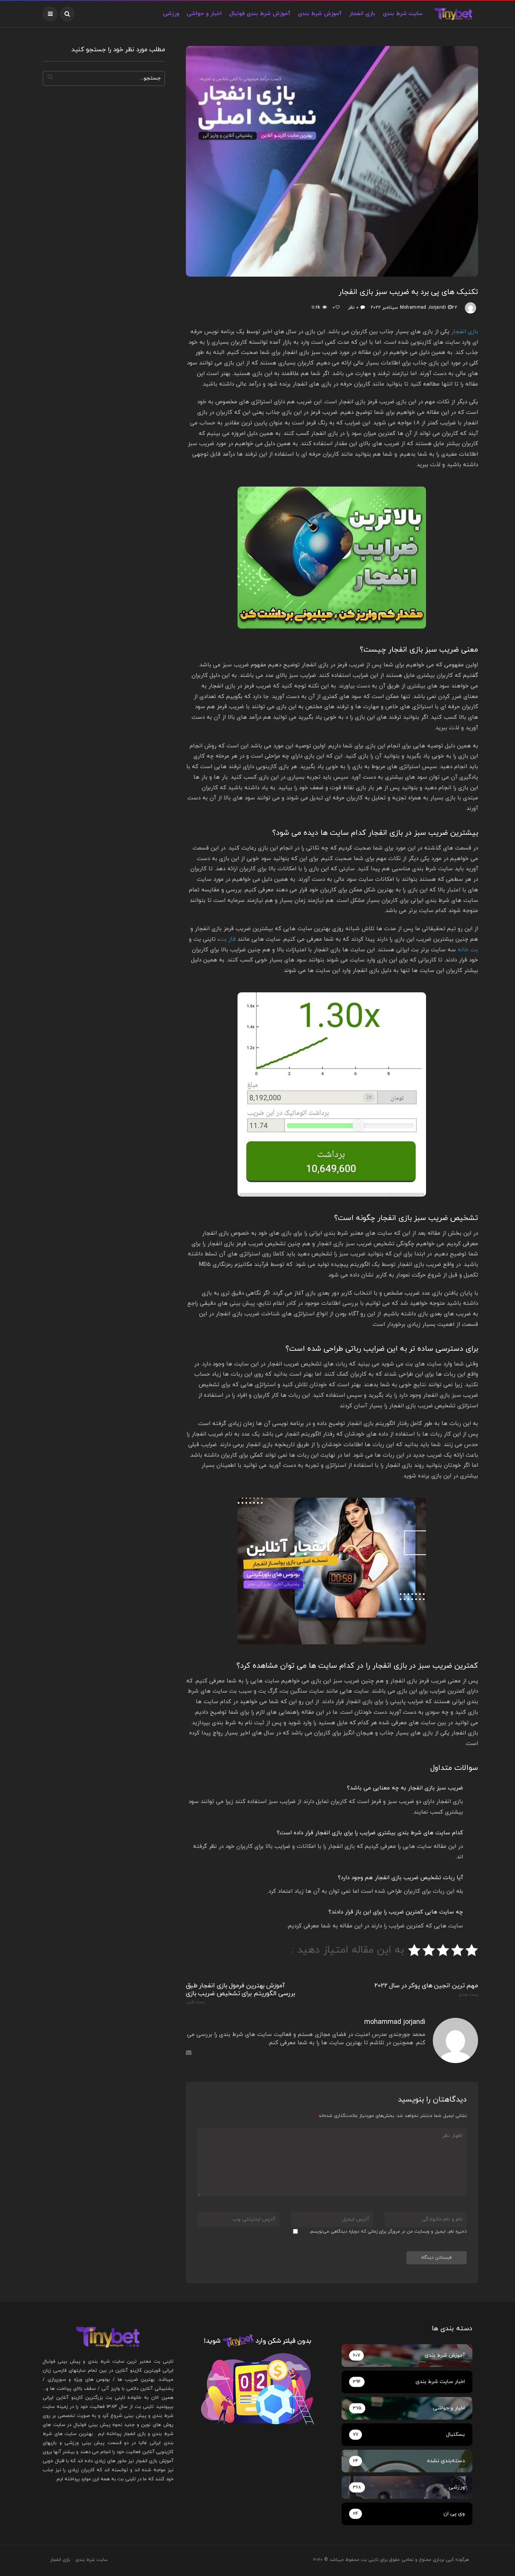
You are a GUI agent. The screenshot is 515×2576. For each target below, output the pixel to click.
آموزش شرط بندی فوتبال (260, 14)
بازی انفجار (362, 14)
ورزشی (171, 14)
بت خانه (468, 950)
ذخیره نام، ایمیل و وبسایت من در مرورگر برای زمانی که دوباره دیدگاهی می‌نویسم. (388, 2232)
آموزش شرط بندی (320, 14)
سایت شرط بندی (403, 14)
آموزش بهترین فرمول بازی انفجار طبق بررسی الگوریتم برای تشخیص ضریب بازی (241, 1993)
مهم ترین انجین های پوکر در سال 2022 (426, 1990)
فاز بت (227, 939)
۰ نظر (353, 308)
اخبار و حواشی (204, 14)
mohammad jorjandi (423, 308)
